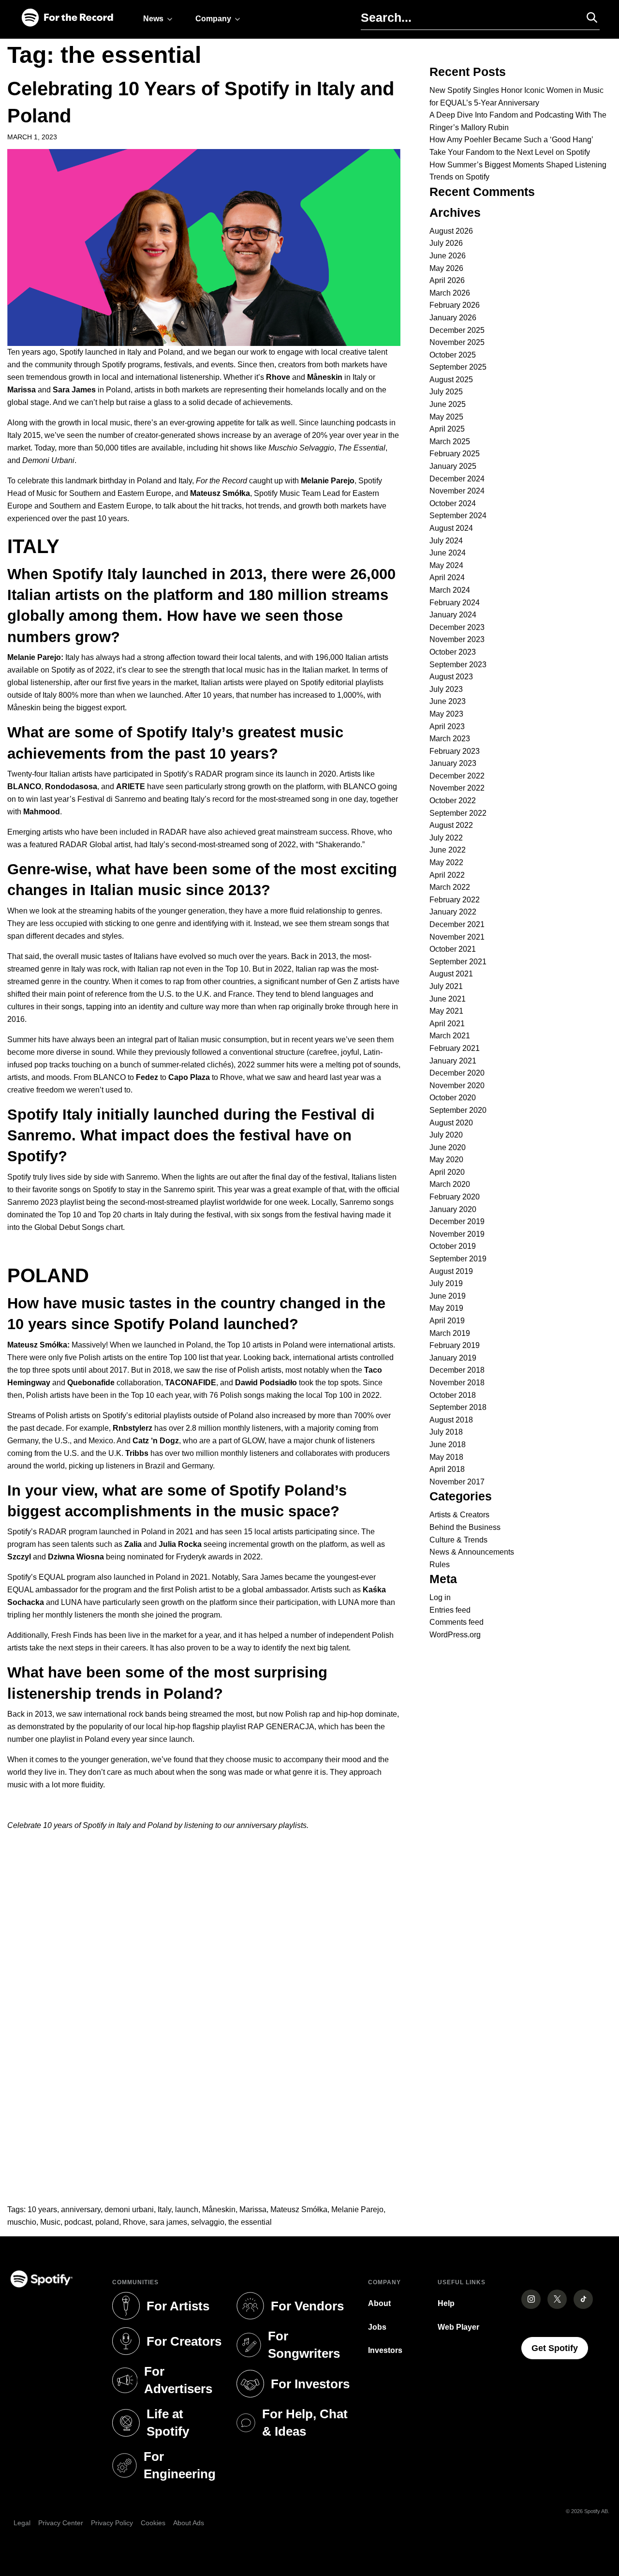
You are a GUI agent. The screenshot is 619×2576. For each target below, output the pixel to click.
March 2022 (450, 887)
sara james (168, 2222)
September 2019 (458, 1259)
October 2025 (453, 355)
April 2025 (447, 429)
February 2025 (455, 454)
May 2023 (446, 714)
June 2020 (448, 1147)
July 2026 (446, 243)
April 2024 (447, 577)
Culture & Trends (458, 1540)
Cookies (153, 2523)
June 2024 (448, 553)
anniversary (81, 2209)
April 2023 (447, 726)
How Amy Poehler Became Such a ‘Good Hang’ (511, 140)
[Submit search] (588, 17)
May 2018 (446, 1457)
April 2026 (447, 280)
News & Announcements (472, 1552)
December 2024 (457, 479)
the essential (250, 2222)
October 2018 (453, 1395)
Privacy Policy (112, 2523)
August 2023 (451, 677)
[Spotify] (67, 18)
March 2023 (450, 739)
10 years (42, 2209)
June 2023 (448, 701)
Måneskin (219, 2209)
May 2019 (446, 1308)
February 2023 (455, 751)
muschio (22, 2222)
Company (213, 19)
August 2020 (451, 1123)
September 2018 (458, 1407)
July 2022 (446, 838)
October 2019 (453, 1246)
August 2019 (451, 1271)
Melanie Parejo (357, 2209)
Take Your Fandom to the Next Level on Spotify (510, 152)
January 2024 (453, 615)
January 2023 (453, 763)
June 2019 (448, 1296)
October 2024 (453, 503)
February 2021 (455, 1048)
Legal (22, 2523)
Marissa (253, 2209)
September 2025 (458, 367)
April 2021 (447, 1024)
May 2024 (446, 565)
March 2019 (450, 1333)
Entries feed (450, 1610)
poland (107, 2222)
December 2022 (457, 776)
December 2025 (457, 330)
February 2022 (455, 900)
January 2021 (453, 1061)
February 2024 (455, 603)
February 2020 (455, 1197)
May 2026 (446, 268)
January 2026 (453, 318)
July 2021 (446, 986)
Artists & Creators (459, 1515)
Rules (440, 1565)
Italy (164, 2209)
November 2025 (457, 342)
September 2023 (458, 665)
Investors (385, 2350)
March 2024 (450, 590)
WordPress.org (455, 1635)
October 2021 (453, 949)
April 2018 (447, 1469)
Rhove (134, 2222)
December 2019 (457, 1221)
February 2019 (455, 1345)
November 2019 (457, 1234)
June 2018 (448, 1445)
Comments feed (457, 1622)
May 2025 (446, 417)
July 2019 (446, 1283)
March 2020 (450, 1184)
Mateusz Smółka (299, 2209)
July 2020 (446, 1135)
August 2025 (451, 380)
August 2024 (451, 528)
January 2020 (453, 1209)
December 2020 (457, 1073)
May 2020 (446, 1160)
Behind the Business (465, 1527)
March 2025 (450, 442)
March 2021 (450, 1036)
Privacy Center (61, 2523)
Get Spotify (560, 2348)
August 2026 (451, 231)
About (379, 2303)
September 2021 (458, 962)
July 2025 (446, 392)
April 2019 (447, 1321)
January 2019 (453, 1358)
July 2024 (446, 541)
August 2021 (451, 974)
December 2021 (457, 924)
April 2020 (447, 1172)
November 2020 (457, 1086)
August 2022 (451, 825)
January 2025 (453, 466)
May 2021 (446, 1011)
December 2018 (457, 1370)
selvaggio (208, 2222)
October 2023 (453, 652)
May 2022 (446, 862)
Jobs (377, 2327)
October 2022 (453, 801)
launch (187, 2209)
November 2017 (457, 1482)
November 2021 (457, 937)
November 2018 (457, 1383)
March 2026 (450, 293)
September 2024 (458, 516)
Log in (440, 1597)
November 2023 (457, 639)
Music (50, 2222)
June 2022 (448, 850)
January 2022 (453, 912)
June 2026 (448, 256)
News (153, 19)
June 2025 (448, 404)
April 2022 (447, 875)
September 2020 (458, 1110)
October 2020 (453, 1098)
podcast (78, 2222)
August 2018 (451, 1420)
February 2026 (455, 305)
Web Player (458, 2327)
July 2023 (446, 689)
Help (446, 2303)
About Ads (189, 2523)
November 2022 (457, 788)
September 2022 (458, 813)
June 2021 (448, 999)
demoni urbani (129, 2209)
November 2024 (457, 491)
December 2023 (457, 627)
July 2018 (446, 1432)
